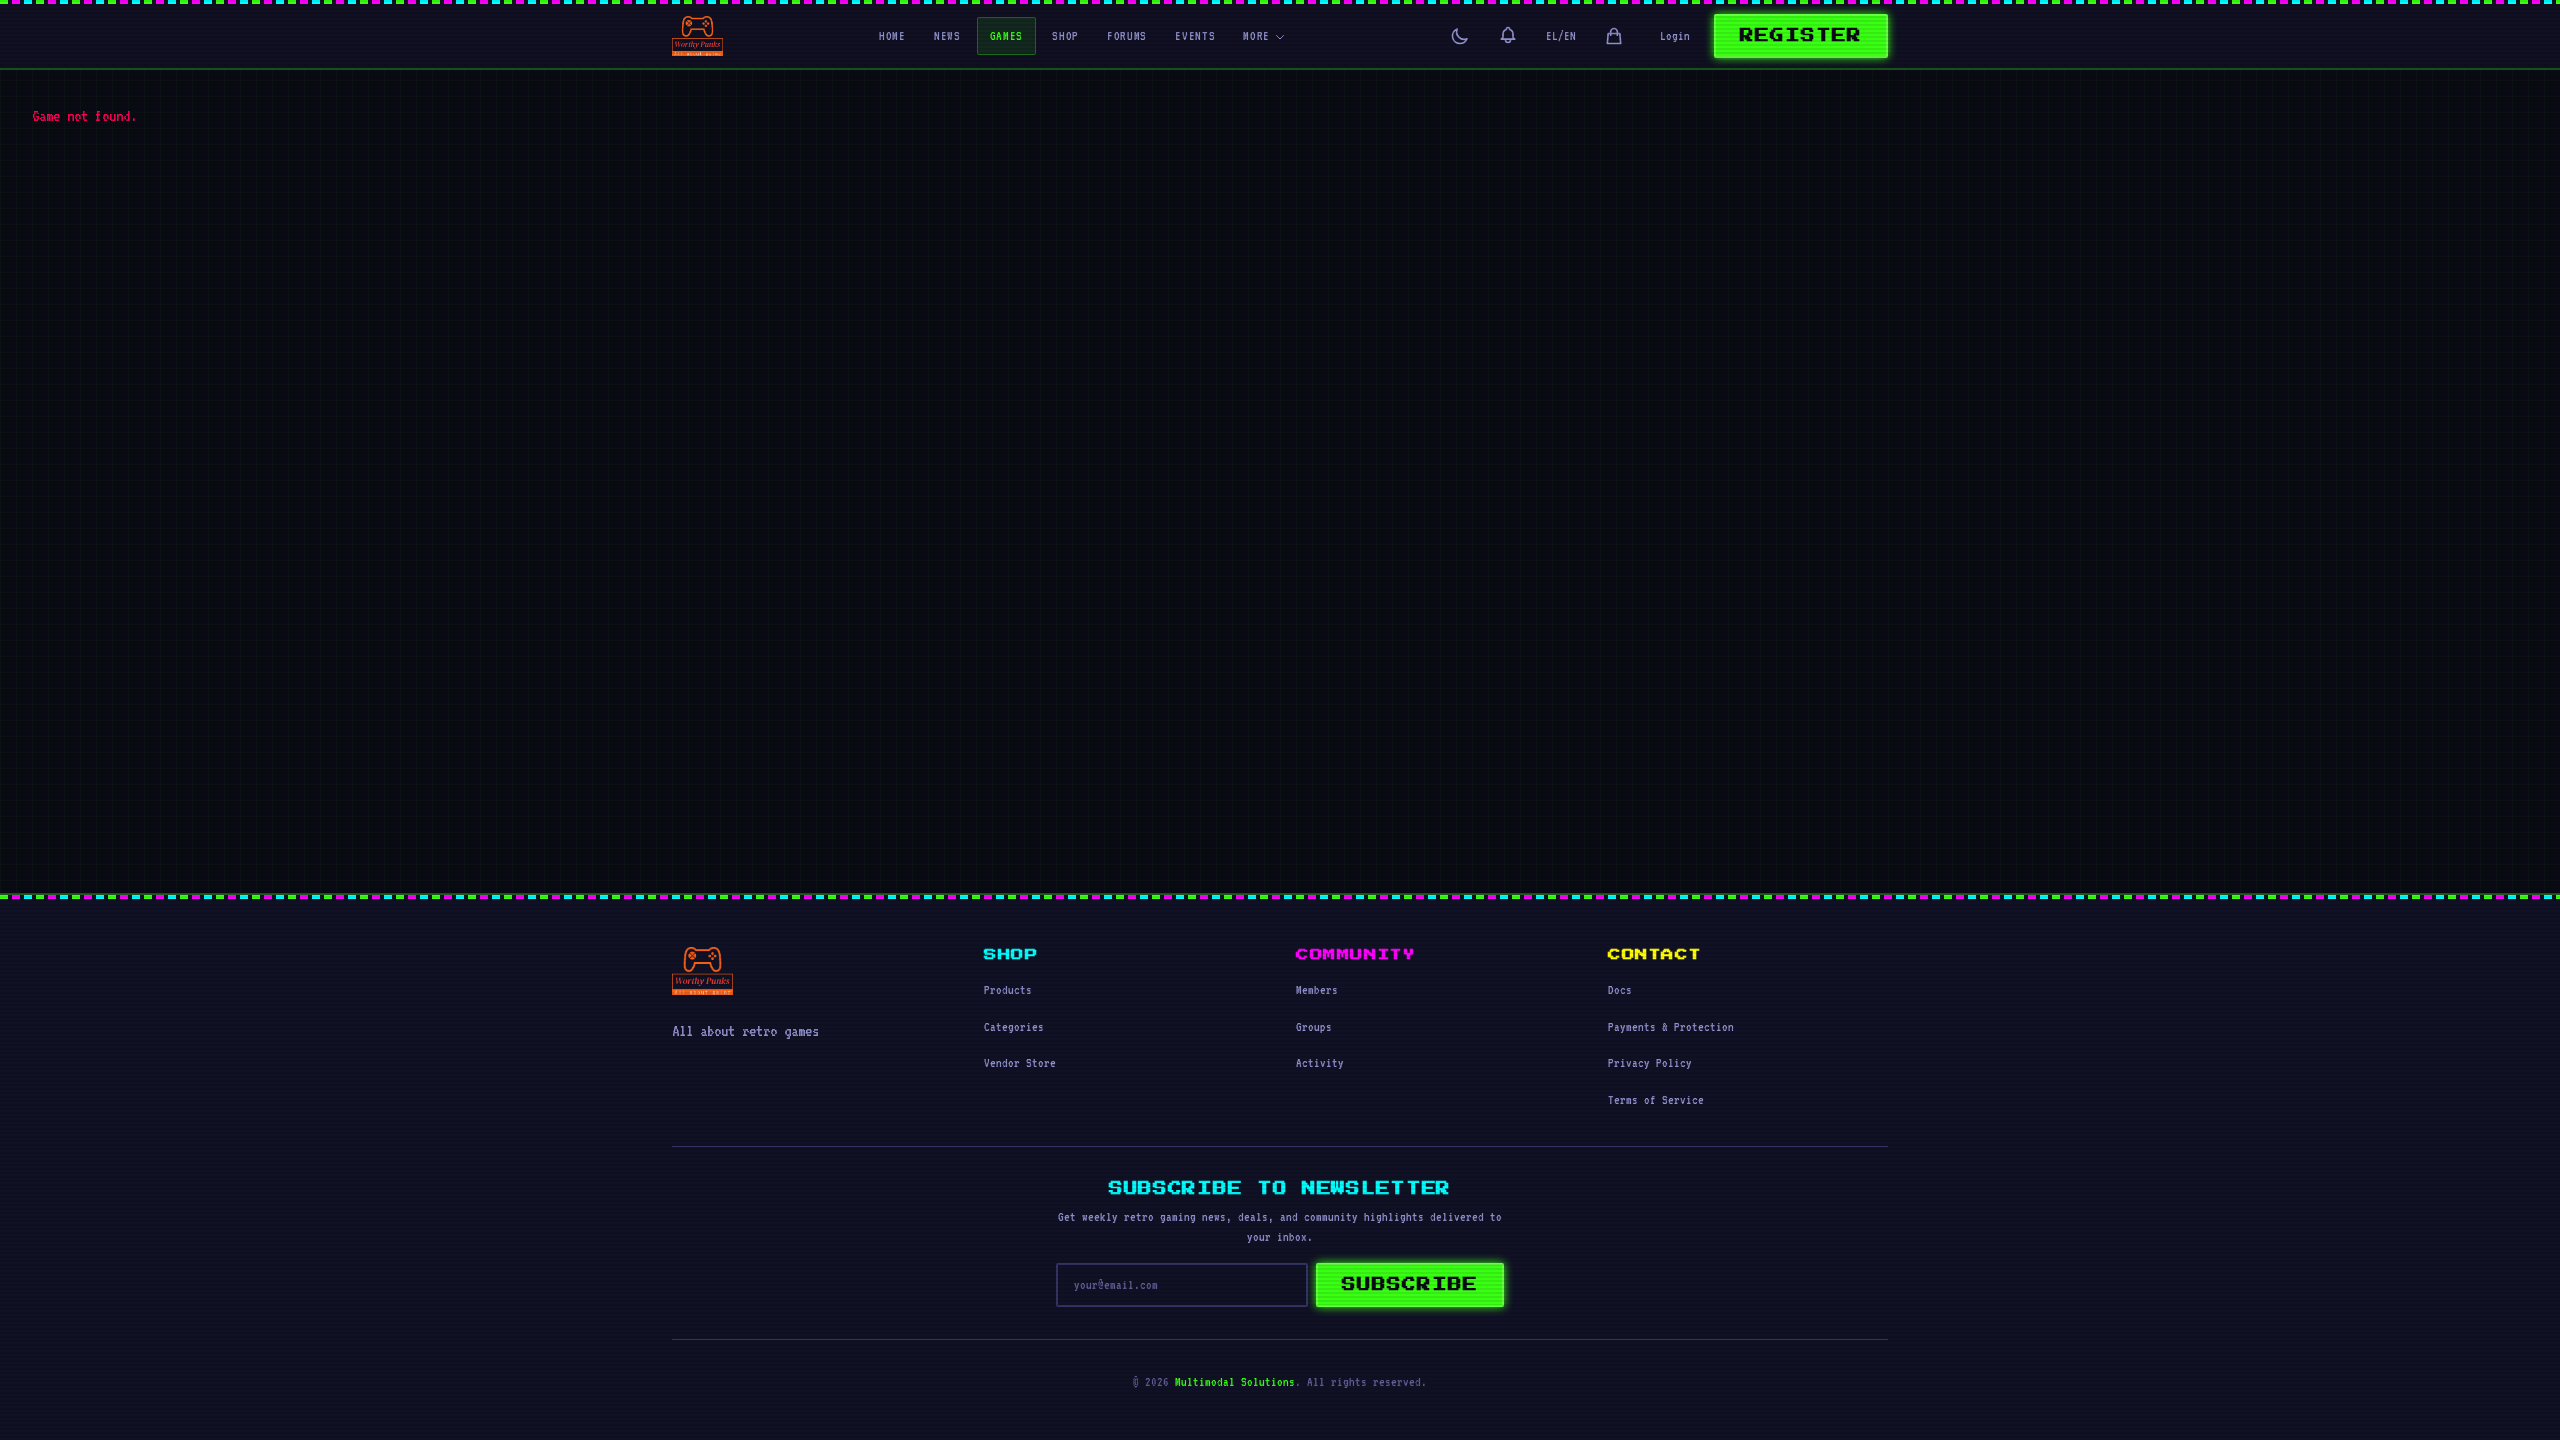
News (947, 36)
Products (1008, 990)
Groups (1314, 1027)
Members (1317, 990)
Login (1675, 36)
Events (1195, 36)
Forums (1127, 36)
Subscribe (1410, 1285)
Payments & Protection (1671, 1027)
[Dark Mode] (1460, 36)
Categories (1014, 1027)
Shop (1065, 36)
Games (1007, 36)
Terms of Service (1656, 1100)
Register (1801, 36)
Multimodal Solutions (1235, 1382)
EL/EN (1561, 36)
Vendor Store (1020, 1063)
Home (892, 36)
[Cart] (1614, 36)
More (1256, 36)
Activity (1320, 1063)
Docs (1620, 990)
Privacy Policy (1650, 1063)
